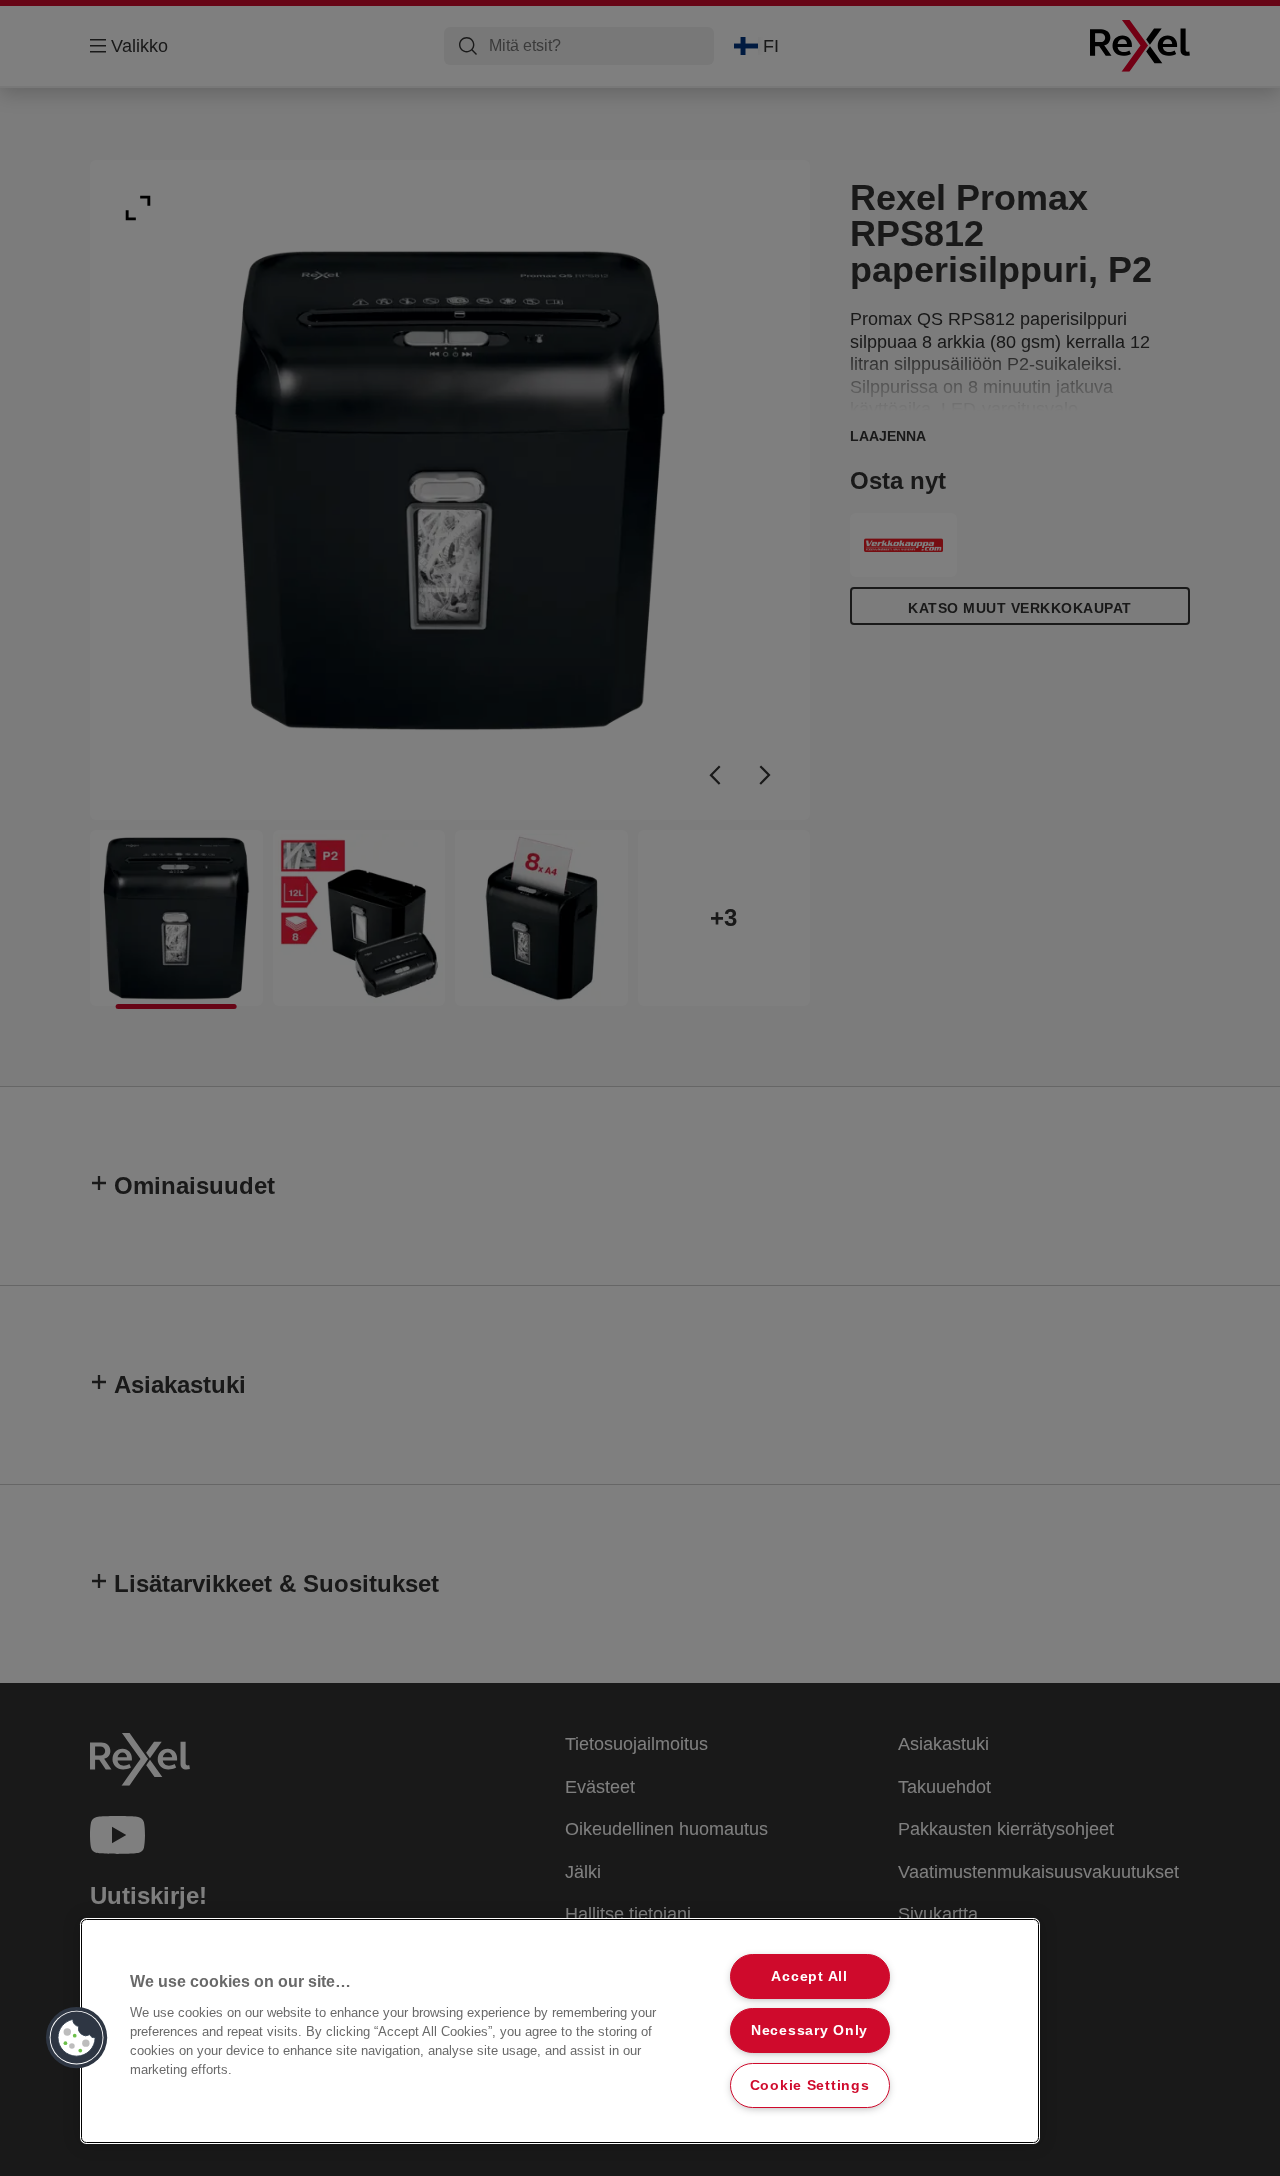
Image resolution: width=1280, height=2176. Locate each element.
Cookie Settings (810, 2085)
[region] (560, 2031)
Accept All (809, 1976)
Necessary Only (809, 2030)
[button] (77, 2038)
